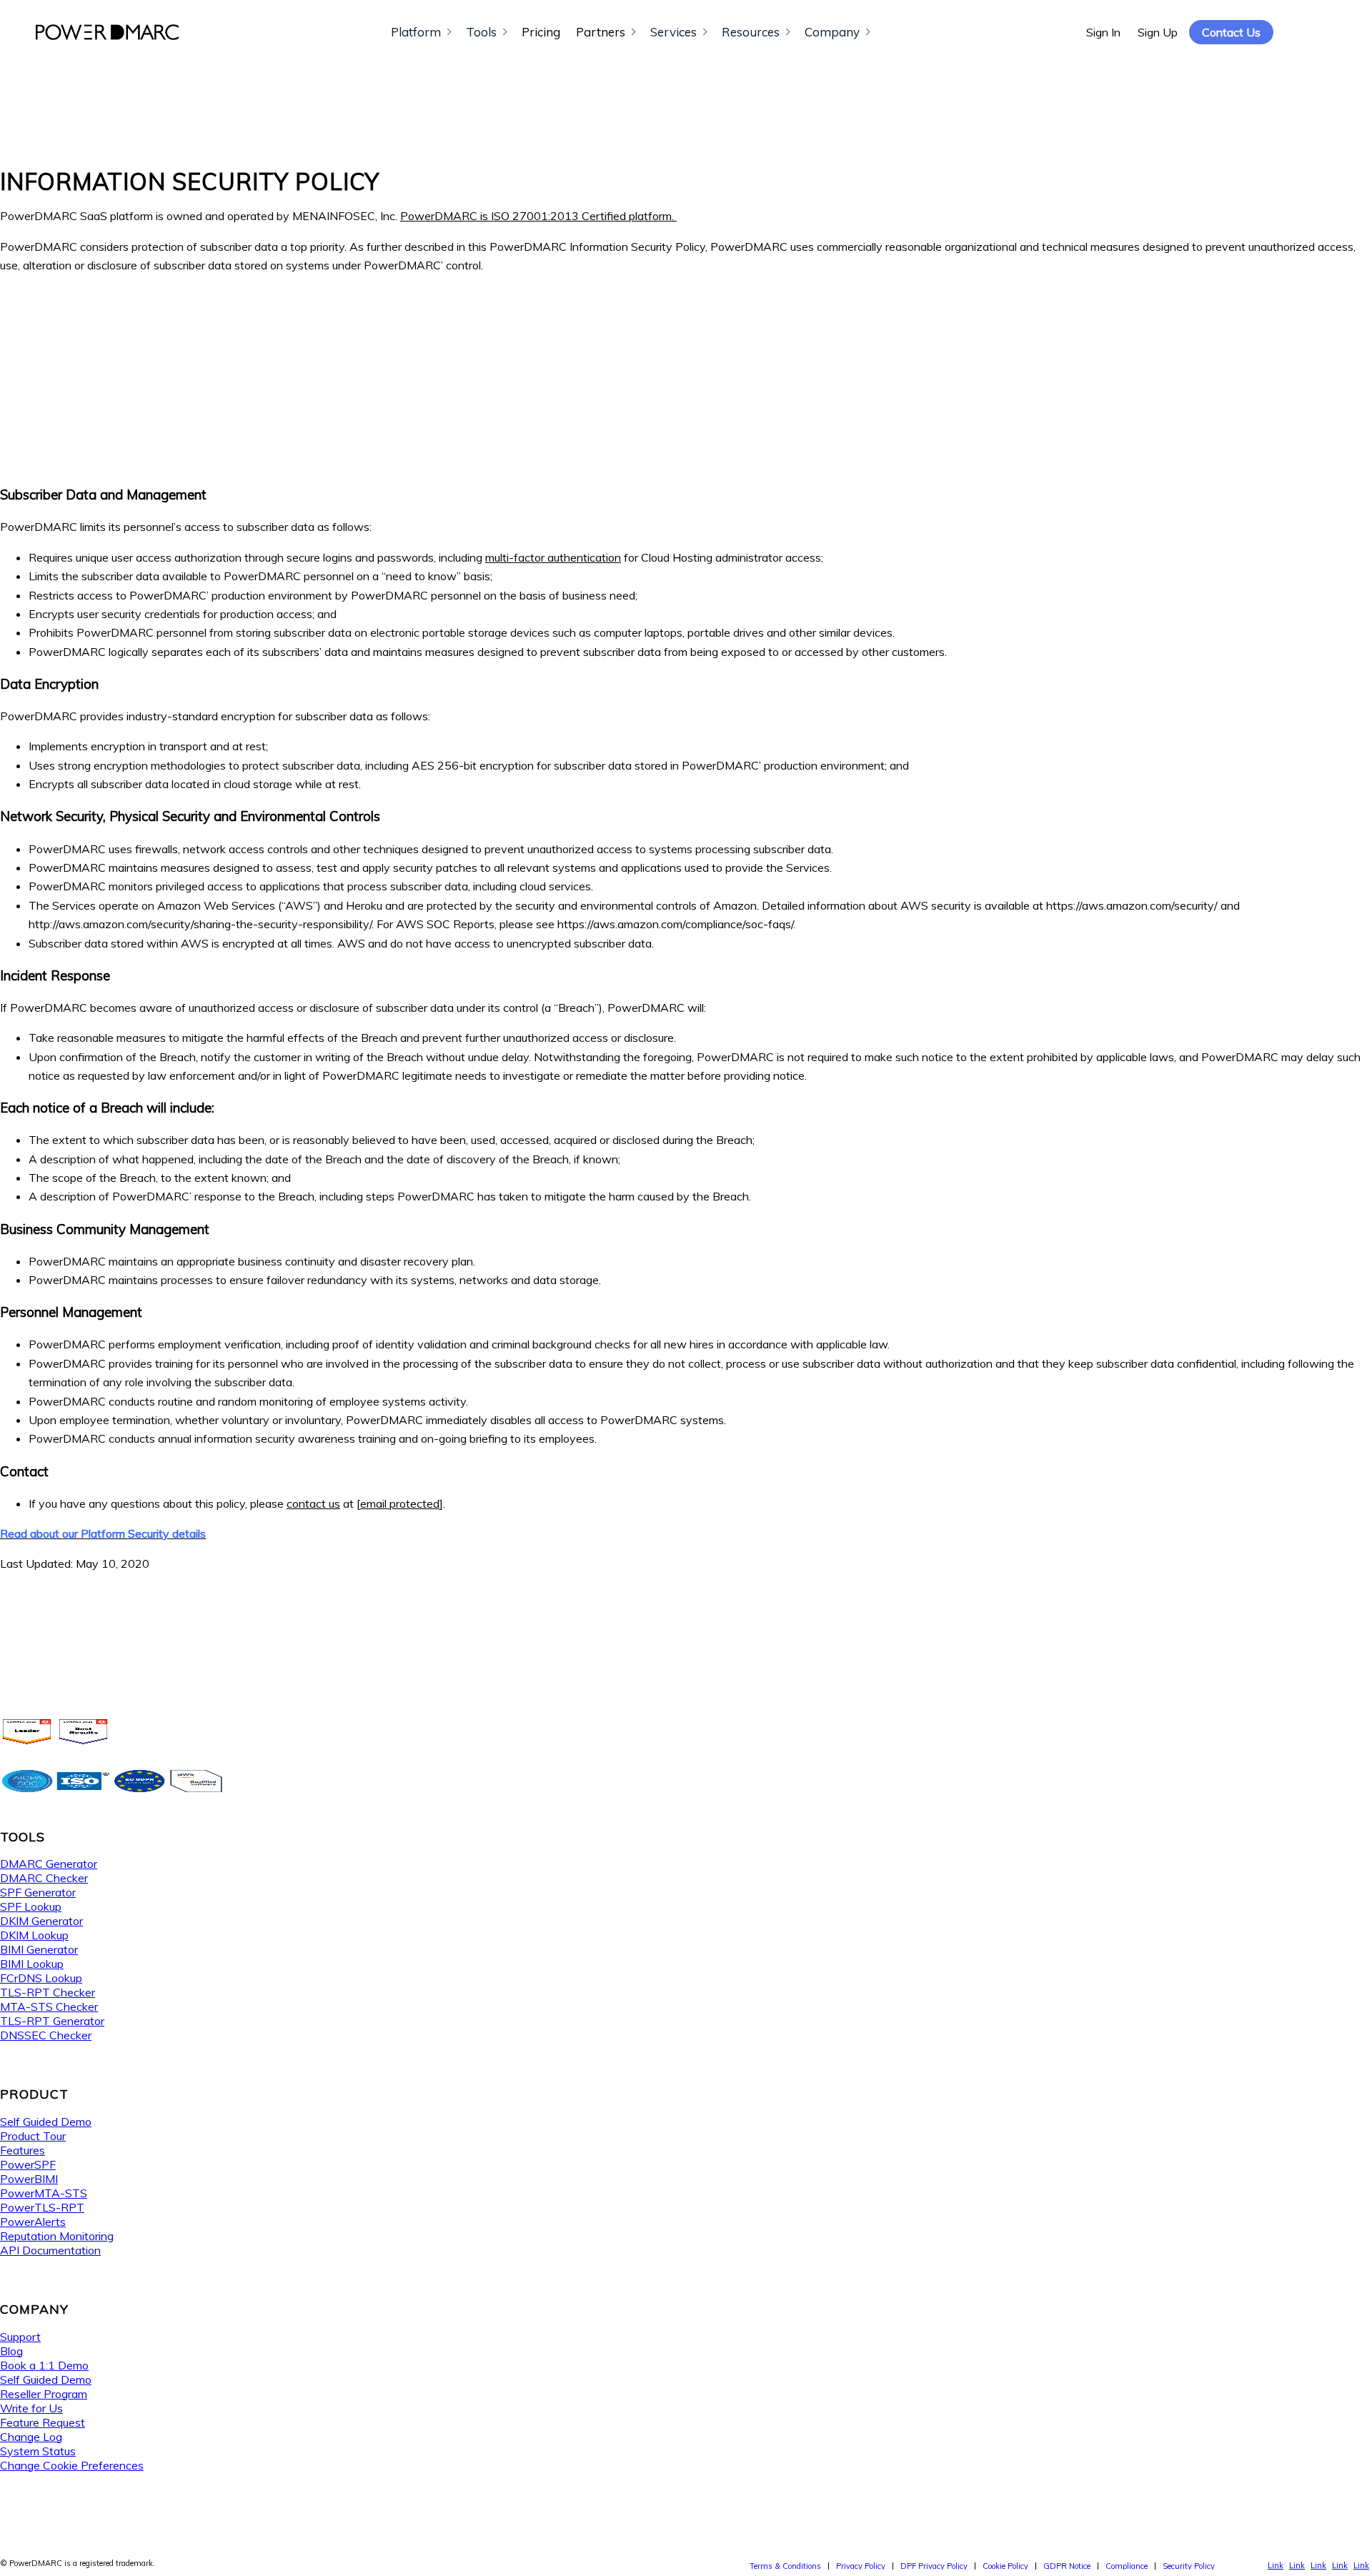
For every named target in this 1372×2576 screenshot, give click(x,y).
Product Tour (33, 2136)
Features (23, 2150)
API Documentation (50, 2250)
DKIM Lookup (34, 1935)
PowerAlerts (33, 2222)
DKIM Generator (41, 1921)
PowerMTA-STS (44, 2193)
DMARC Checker (44, 1878)
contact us (313, 1503)
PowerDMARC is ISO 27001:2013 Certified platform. (538, 216)
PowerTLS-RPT (42, 2207)
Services (673, 32)
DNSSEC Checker (46, 2035)
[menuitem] (785, 2566)
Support (20, 2337)
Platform (416, 32)
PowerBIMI (29, 2179)
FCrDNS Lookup (41, 1978)
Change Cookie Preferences (72, 2465)
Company (832, 32)
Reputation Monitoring (57, 2236)
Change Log (31, 2437)
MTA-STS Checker (49, 2006)
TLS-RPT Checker (48, 1992)
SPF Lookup (31, 1906)
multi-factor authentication (553, 557)
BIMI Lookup (32, 1964)
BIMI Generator (39, 1949)
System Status (38, 2451)
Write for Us (31, 2408)
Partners (601, 32)
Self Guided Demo (46, 2122)
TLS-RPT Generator (52, 2021)
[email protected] (400, 1503)
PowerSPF (28, 2164)
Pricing (541, 32)
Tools (481, 32)
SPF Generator (38, 1892)
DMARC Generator (49, 1864)
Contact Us (1231, 32)
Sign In (1103, 32)
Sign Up (1158, 32)
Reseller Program (44, 2394)
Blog (11, 2351)
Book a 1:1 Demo (44, 2365)
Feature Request (43, 2422)
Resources (751, 32)
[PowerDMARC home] (107, 32)
